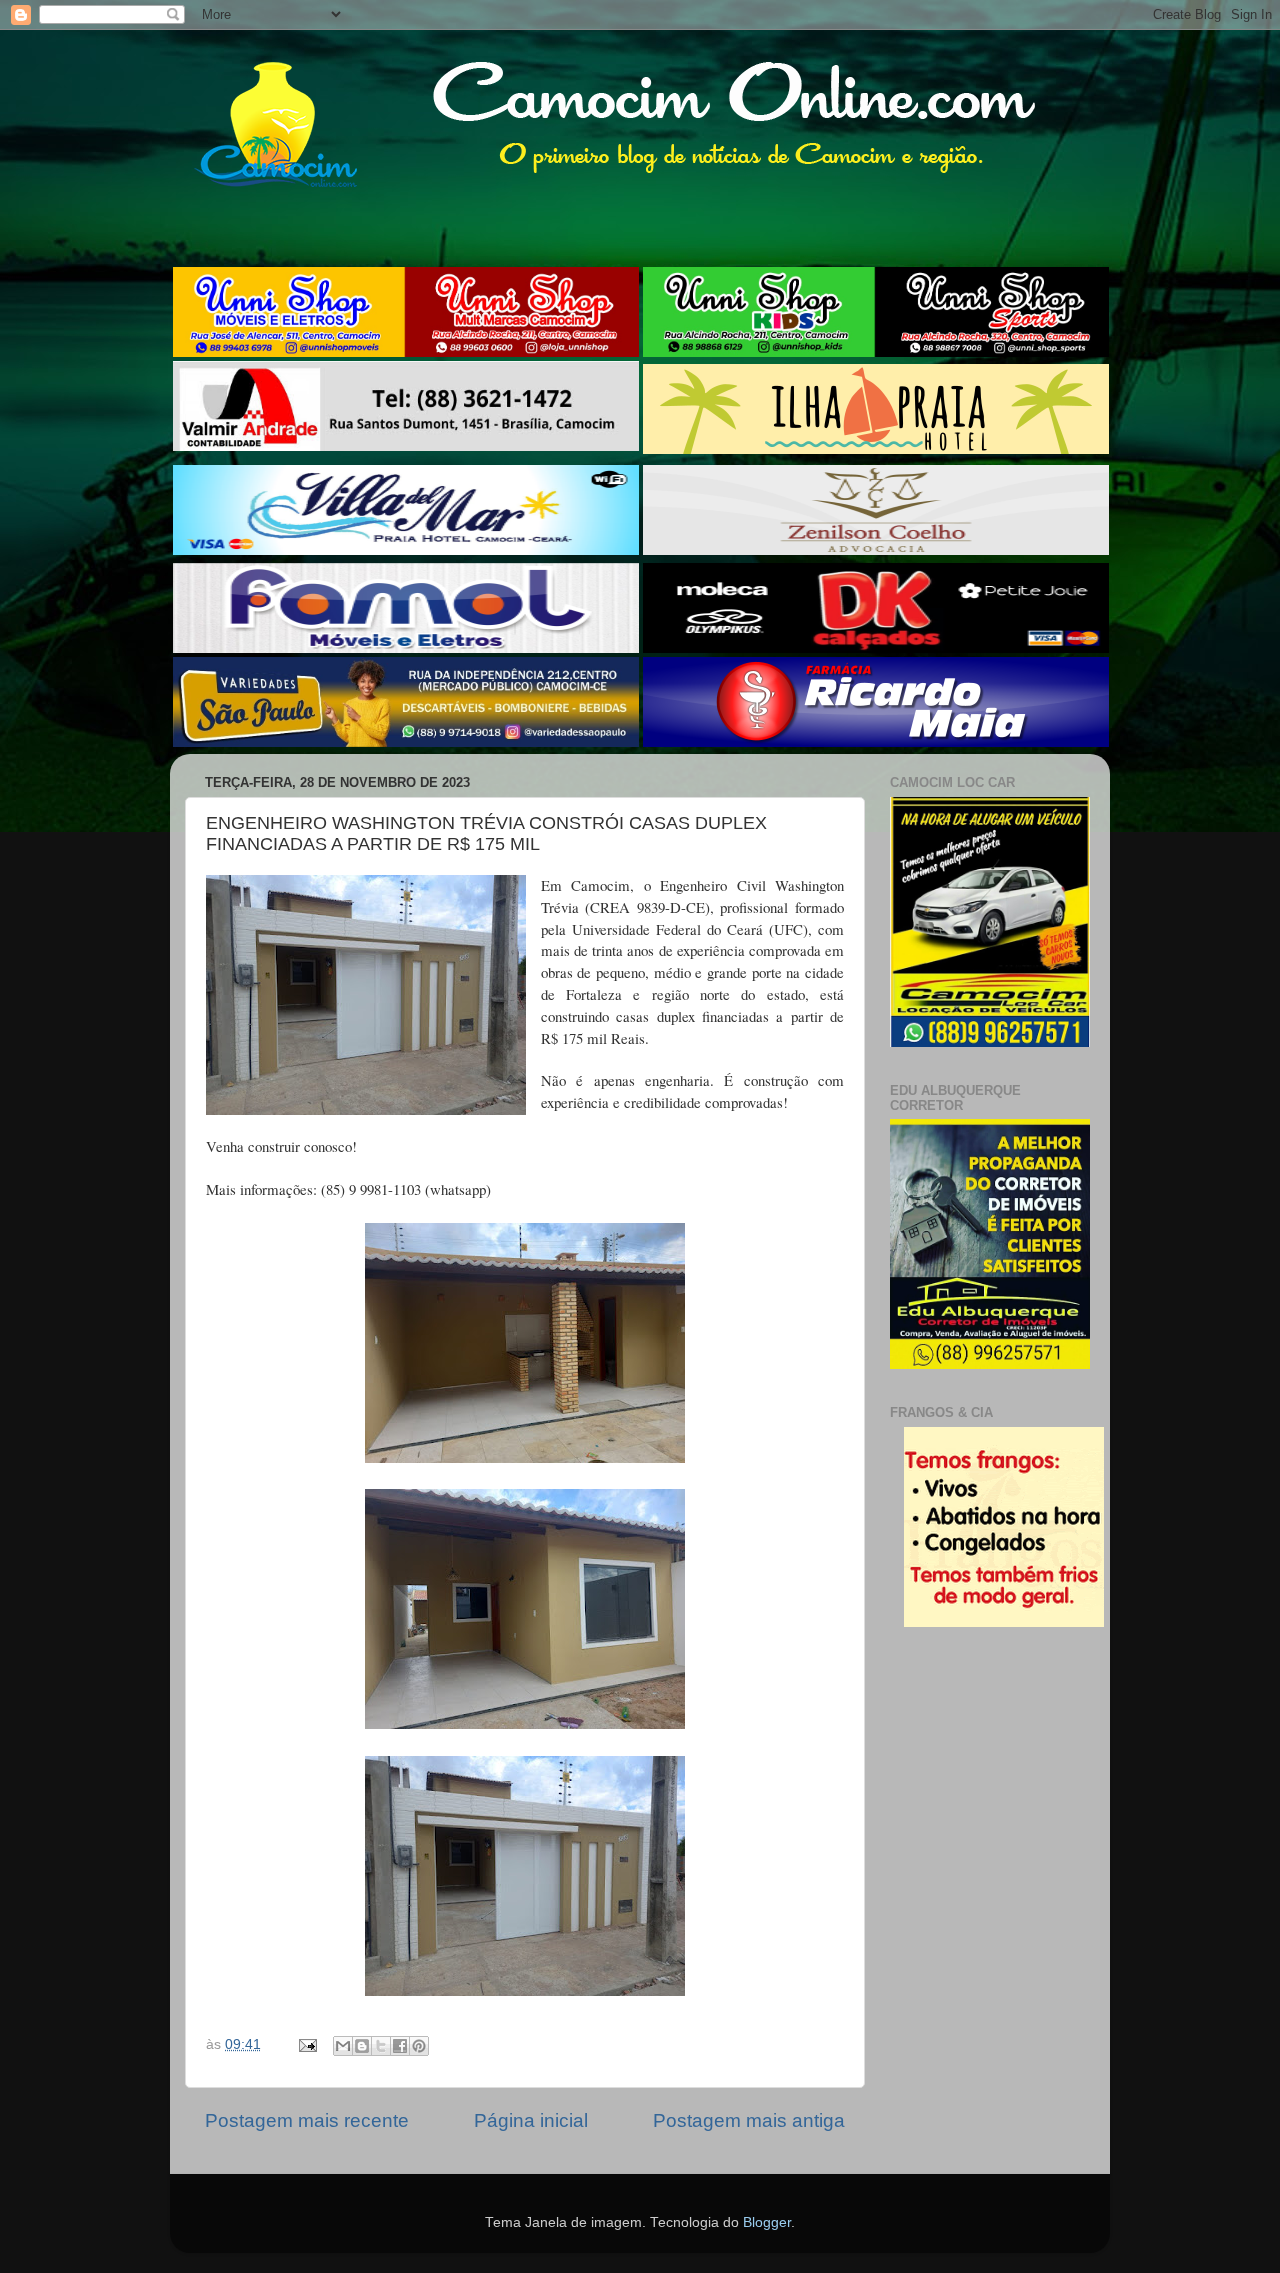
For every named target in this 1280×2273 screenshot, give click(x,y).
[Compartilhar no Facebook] (400, 2046)
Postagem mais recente (307, 2120)
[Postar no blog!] (362, 2046)
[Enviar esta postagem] (306, 2044)
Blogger (767, 2222)
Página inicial (531, 2120)
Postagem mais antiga (749, 2120)
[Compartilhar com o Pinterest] (419, 2046)
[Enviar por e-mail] (343, 2046)
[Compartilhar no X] (381, 2046)
